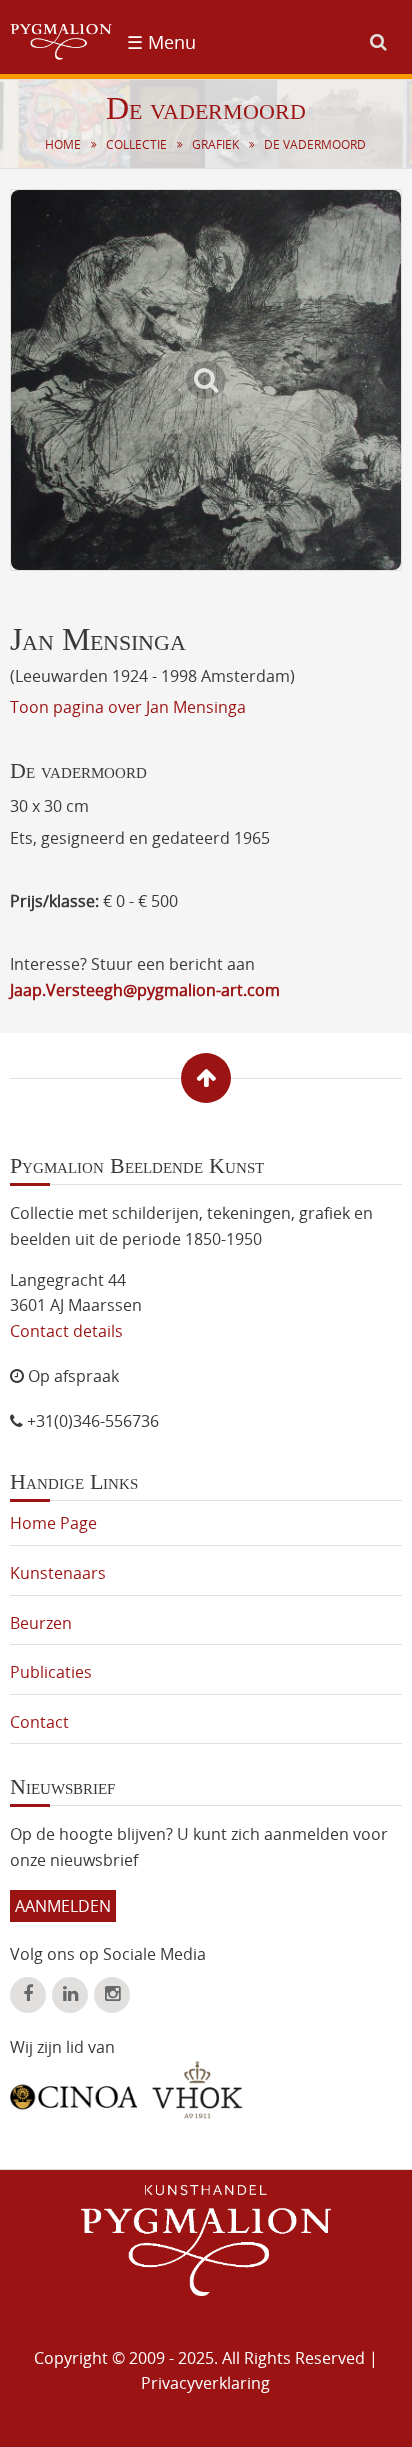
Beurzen (41, 1623)
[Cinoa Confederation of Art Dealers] (73, 2090)
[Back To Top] (206, 1078)
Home (63, 144)
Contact (39, 1722)
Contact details (66, 1331)
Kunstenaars (58, 1573)
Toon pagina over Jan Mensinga (128, 707)
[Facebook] (28, 1995)
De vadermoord (315, 144)
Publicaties (51, 1672)
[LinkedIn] (70, 1995)
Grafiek (215, 144)
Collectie (136, 144)
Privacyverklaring (205, 2383)
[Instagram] (112, 1995)
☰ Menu (161, 42)
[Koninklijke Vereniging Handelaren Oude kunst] (197, 2090)
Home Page (53, 1523)
